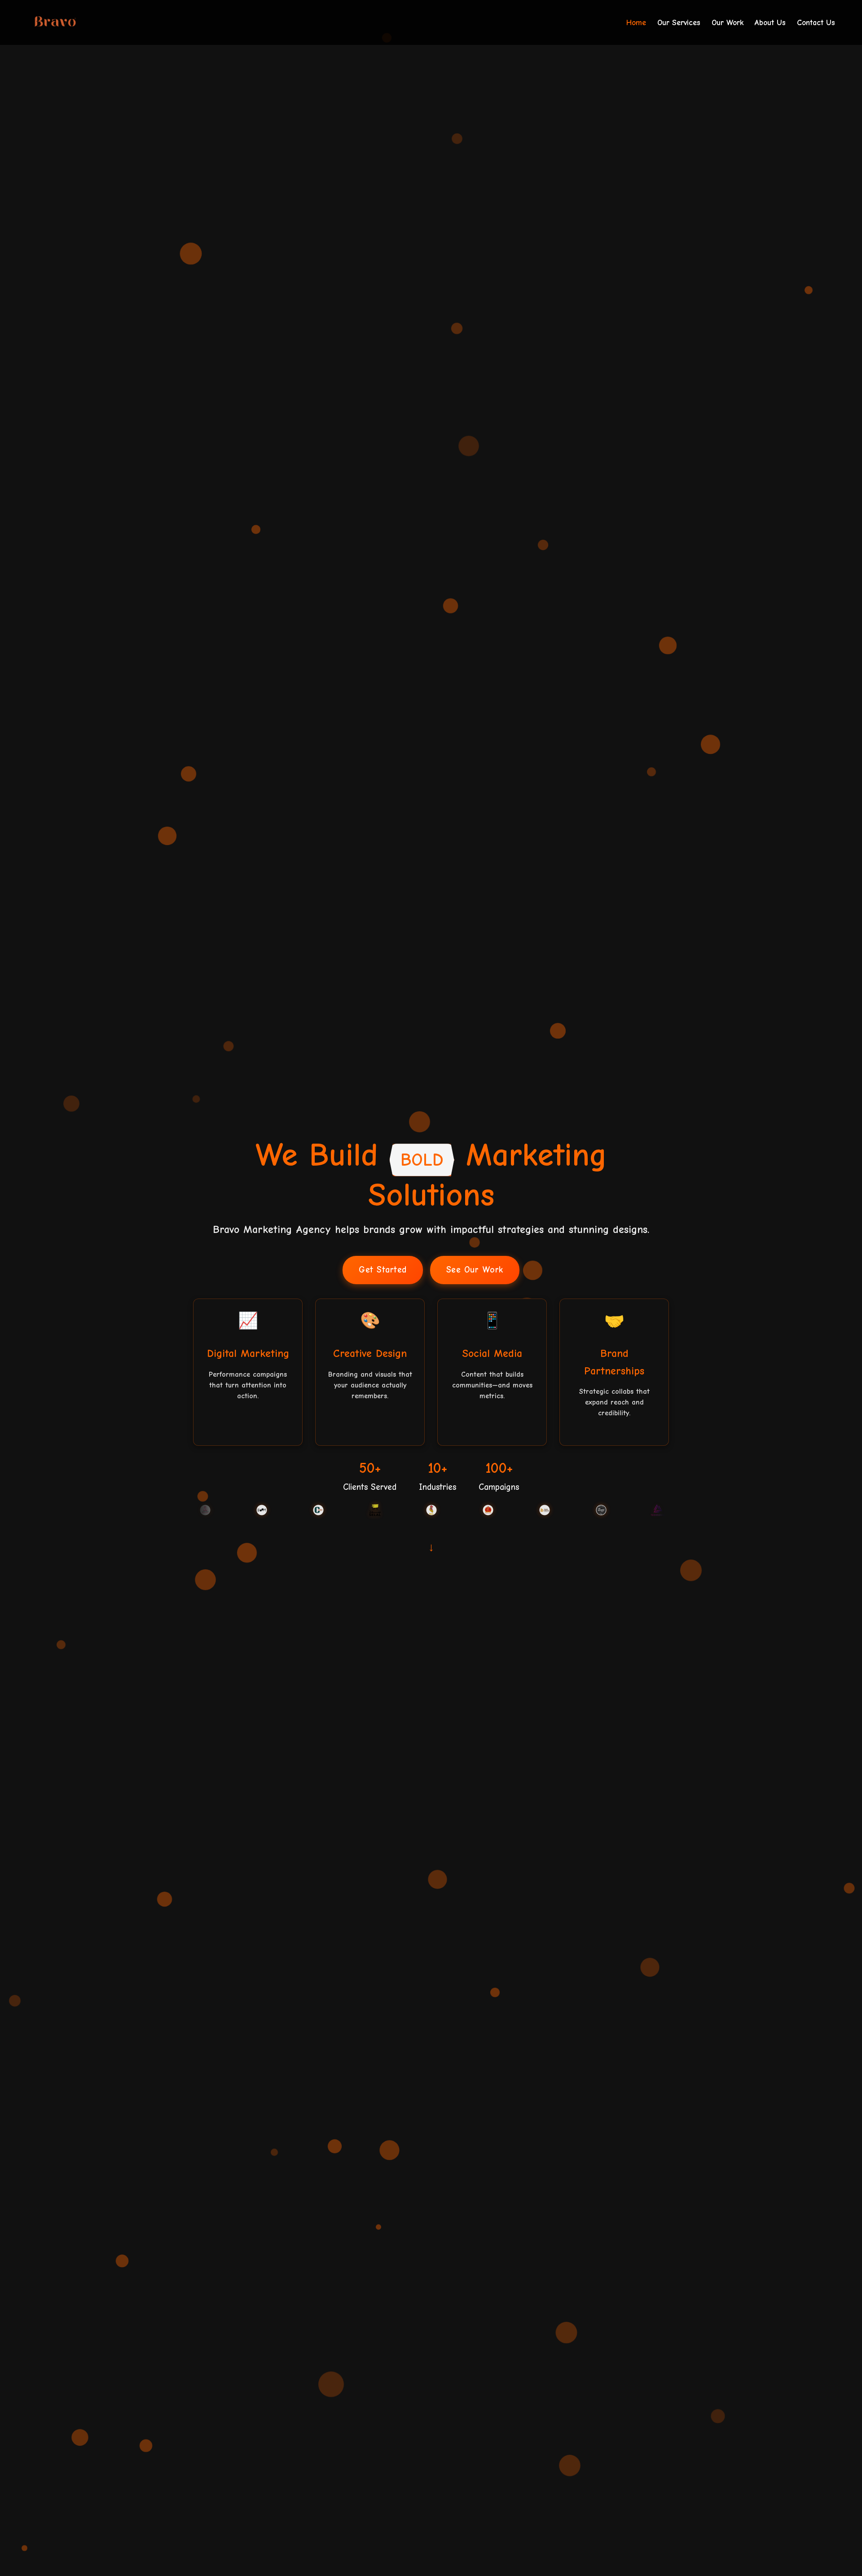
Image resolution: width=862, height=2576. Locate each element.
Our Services (679, 22)
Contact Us (816, 22)
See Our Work (475, 1270)
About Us (770, 22)
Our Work (728, 22)
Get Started (383, 1270)
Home (636, 22)
